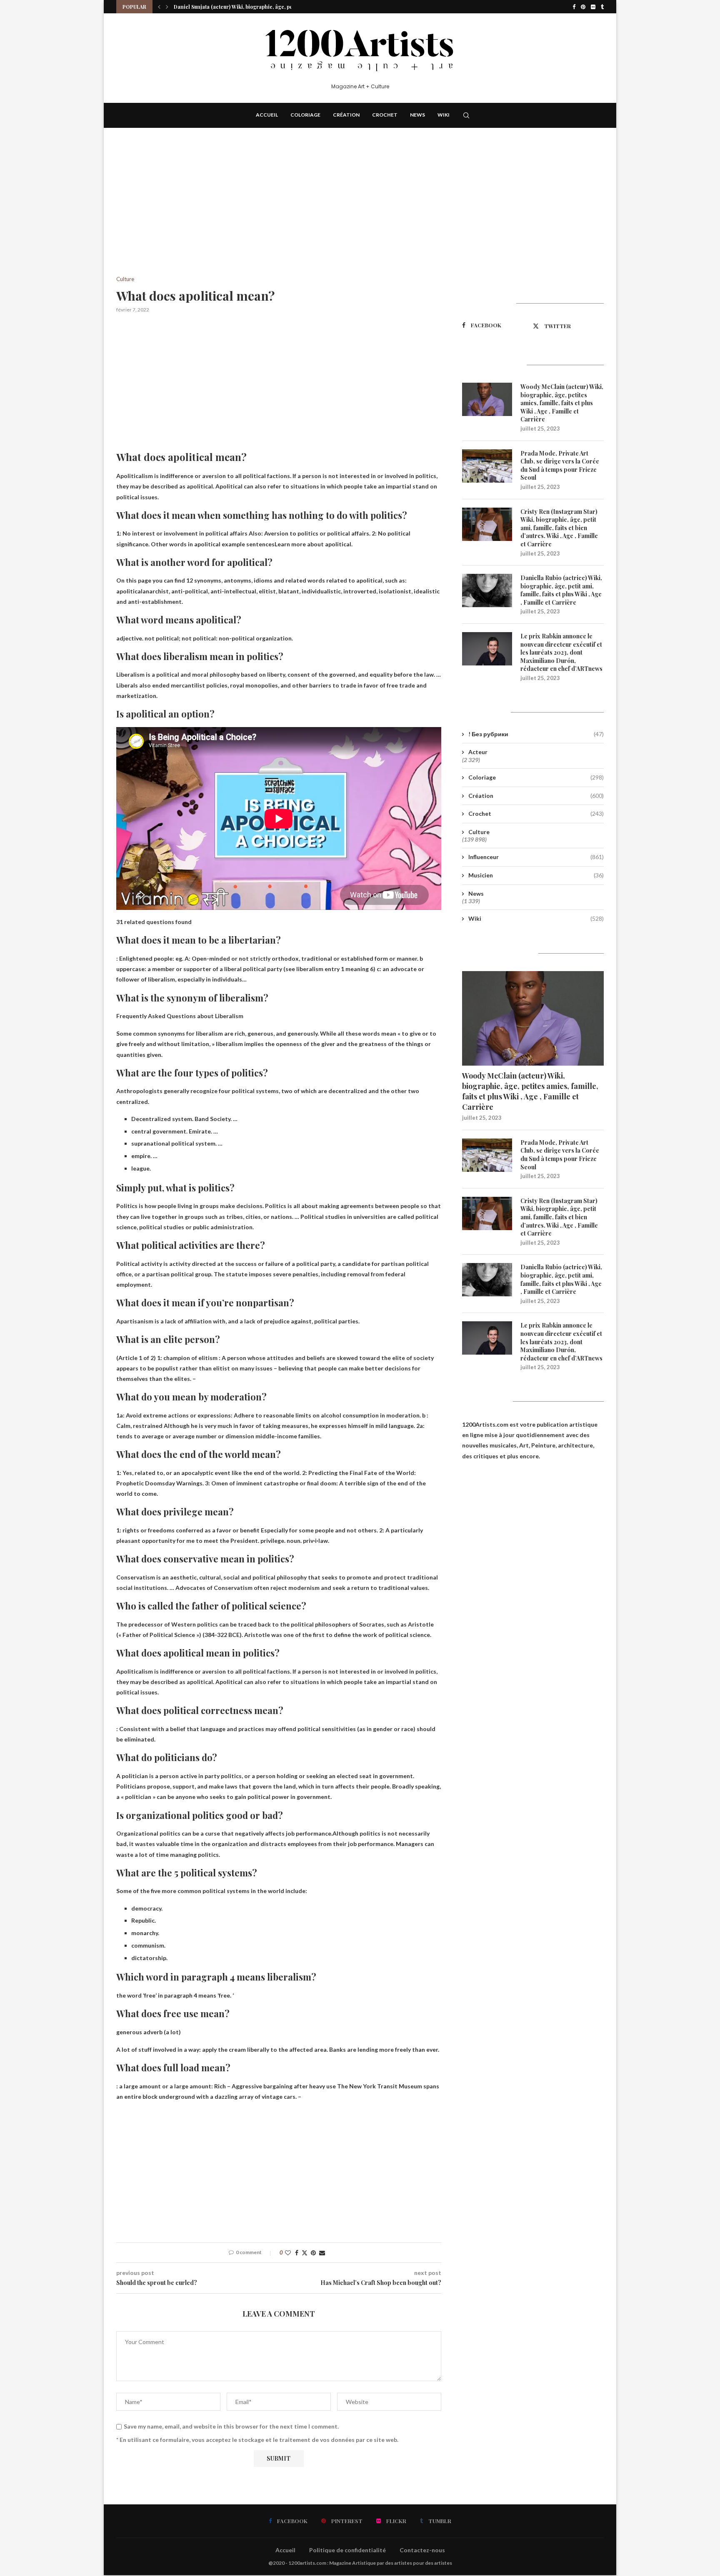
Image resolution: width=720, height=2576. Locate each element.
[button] (159, 7)
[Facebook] (574, 7)
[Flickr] (593, 7)
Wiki (444, 115)
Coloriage (305, 115)
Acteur (478, 752)
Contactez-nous (422, 2550)
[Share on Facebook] (297, 2253)
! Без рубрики (536, 734)
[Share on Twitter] (305, 2253)
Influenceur (536, 857)
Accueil (267, 115)
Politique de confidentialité (347, 2550)
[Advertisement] (279, 214)
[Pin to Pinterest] (313, 2253)
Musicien (536, 875)
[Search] (466, 115)
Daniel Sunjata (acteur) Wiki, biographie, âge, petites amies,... (249, 7)
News (417, 115)
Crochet (385, 115)
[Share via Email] (322, 2253)
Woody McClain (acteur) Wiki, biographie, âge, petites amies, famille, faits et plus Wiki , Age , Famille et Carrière (562, 403)
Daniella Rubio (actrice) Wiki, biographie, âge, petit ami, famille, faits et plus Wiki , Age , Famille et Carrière (561, 590)
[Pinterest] (583, 7)
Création (346, 115)
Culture (479, 832)
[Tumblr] (602, 7)
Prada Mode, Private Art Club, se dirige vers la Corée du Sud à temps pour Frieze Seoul (560, 466)
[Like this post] (288, 2253)
